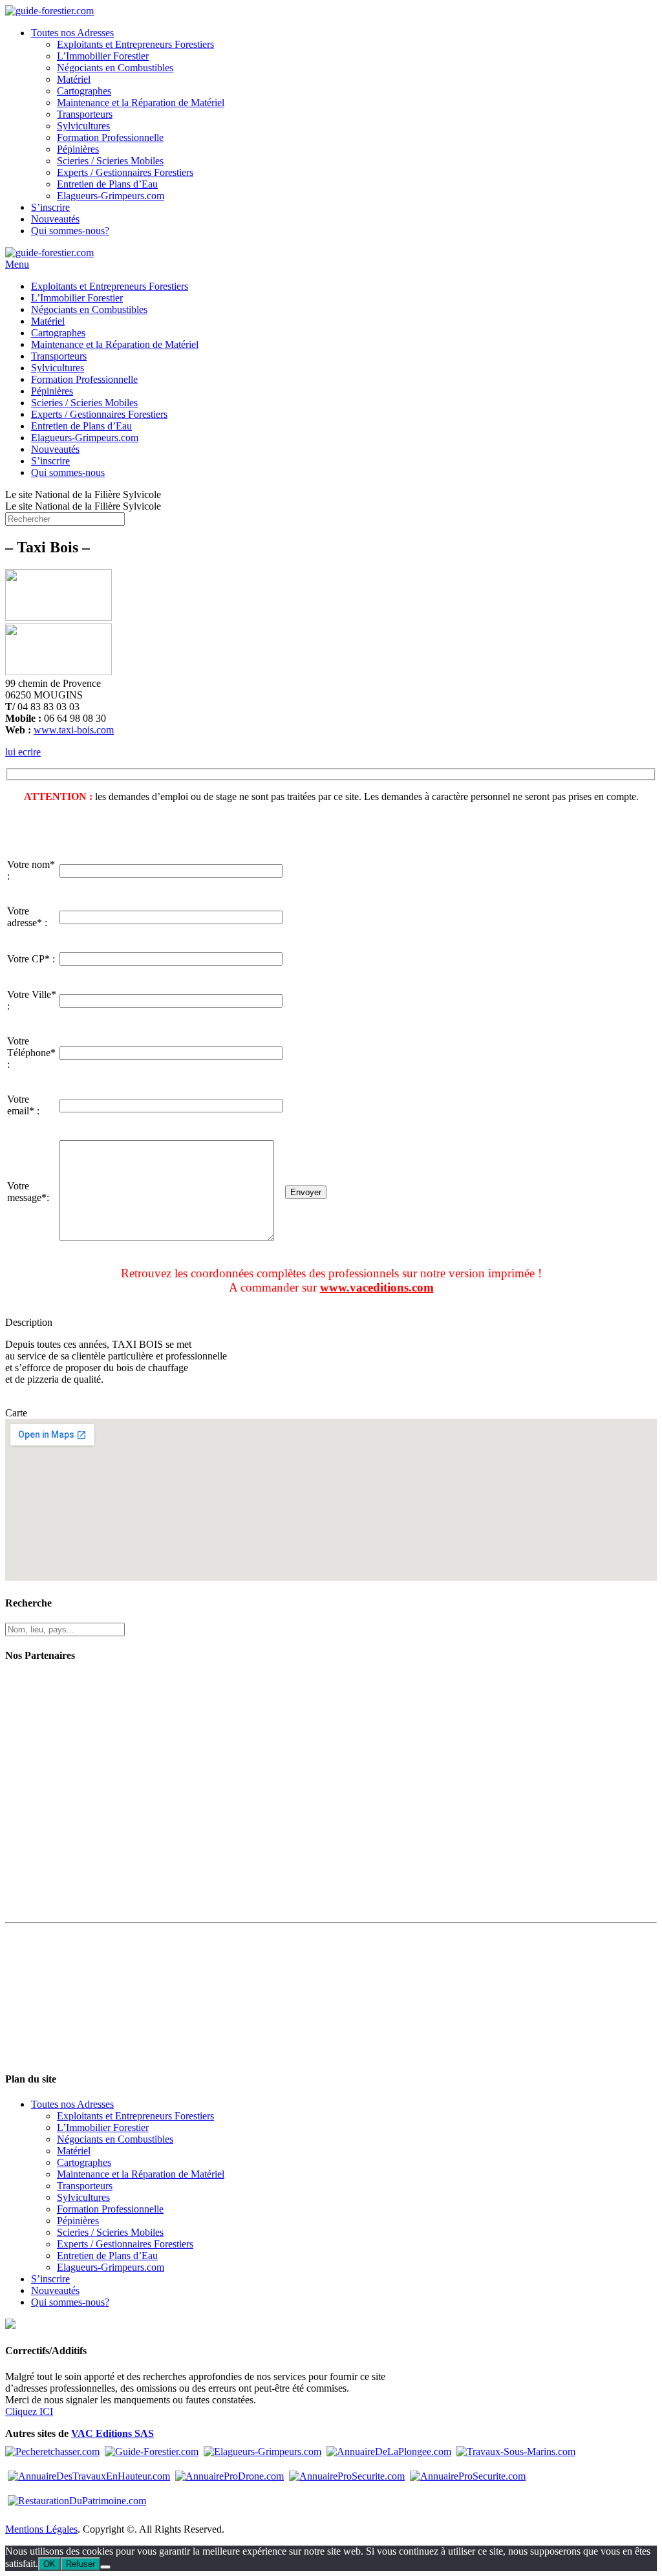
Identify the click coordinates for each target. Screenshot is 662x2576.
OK (49, 2564)
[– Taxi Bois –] (59, 617)
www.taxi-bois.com (74, 730)
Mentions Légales (41, 2529)
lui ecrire (23, 752)
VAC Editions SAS (112, 2433)
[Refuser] (105, 2567)
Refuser (80, 2564)
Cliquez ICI (29, 2411)
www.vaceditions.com (377, 1287)
